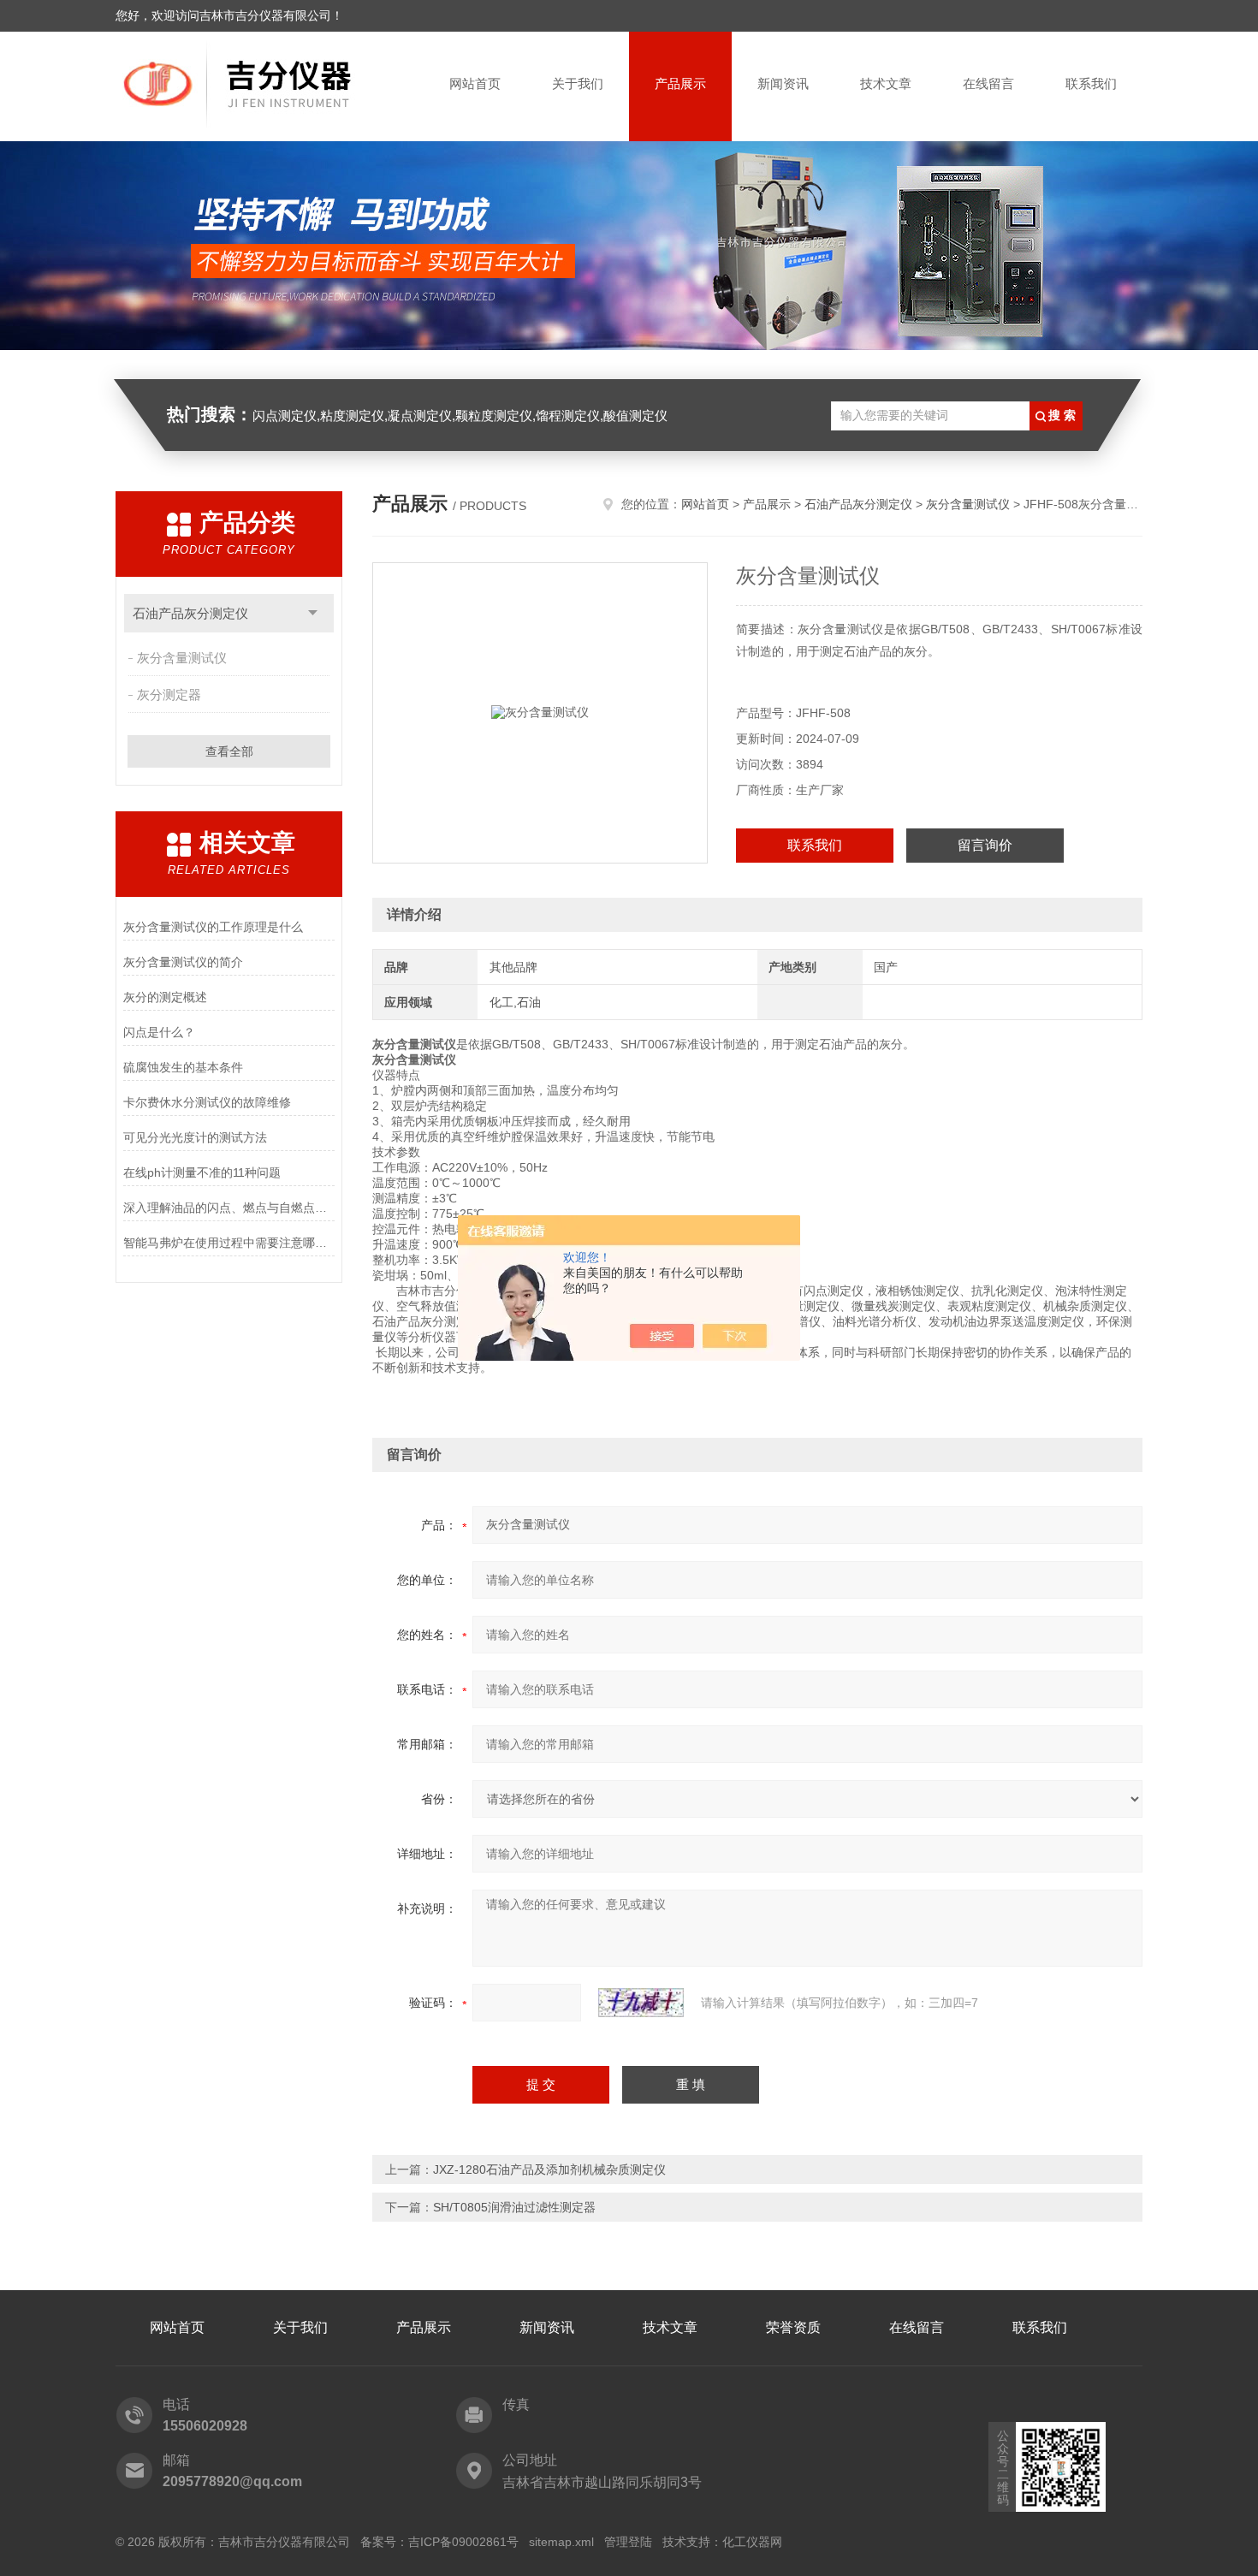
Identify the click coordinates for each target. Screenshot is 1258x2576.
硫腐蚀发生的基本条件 (183, 1067)
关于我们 (578, 83)
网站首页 (475, 83)
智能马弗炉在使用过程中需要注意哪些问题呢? (229, 1243)
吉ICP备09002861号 (463, 2542)
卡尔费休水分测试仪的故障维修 (207, 1102)
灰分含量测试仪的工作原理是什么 (213, 927)
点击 (313, 613)
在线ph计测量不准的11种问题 (202, 1172)
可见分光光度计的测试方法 (195, 1137)
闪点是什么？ (159, 1032)
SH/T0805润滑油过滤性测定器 (514, 2207)
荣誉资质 (793, 2327)
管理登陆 (628, 2542)
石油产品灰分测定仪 (190, 613)
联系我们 (1091, 83)
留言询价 (985, 845)
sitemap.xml (561, 2542)
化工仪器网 (752, 2542)
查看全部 (229, 751)
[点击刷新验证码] (641, 2003)
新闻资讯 (783, 83)
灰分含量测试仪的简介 (183, 962)
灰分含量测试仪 (182, 658)
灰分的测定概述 (165, 997)
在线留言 (988, 83)
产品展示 (680, 83)
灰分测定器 (169, 694)
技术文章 (886, 83)
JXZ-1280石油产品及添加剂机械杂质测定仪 (549, 2169)
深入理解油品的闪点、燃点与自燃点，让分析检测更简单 (229, 1208)
